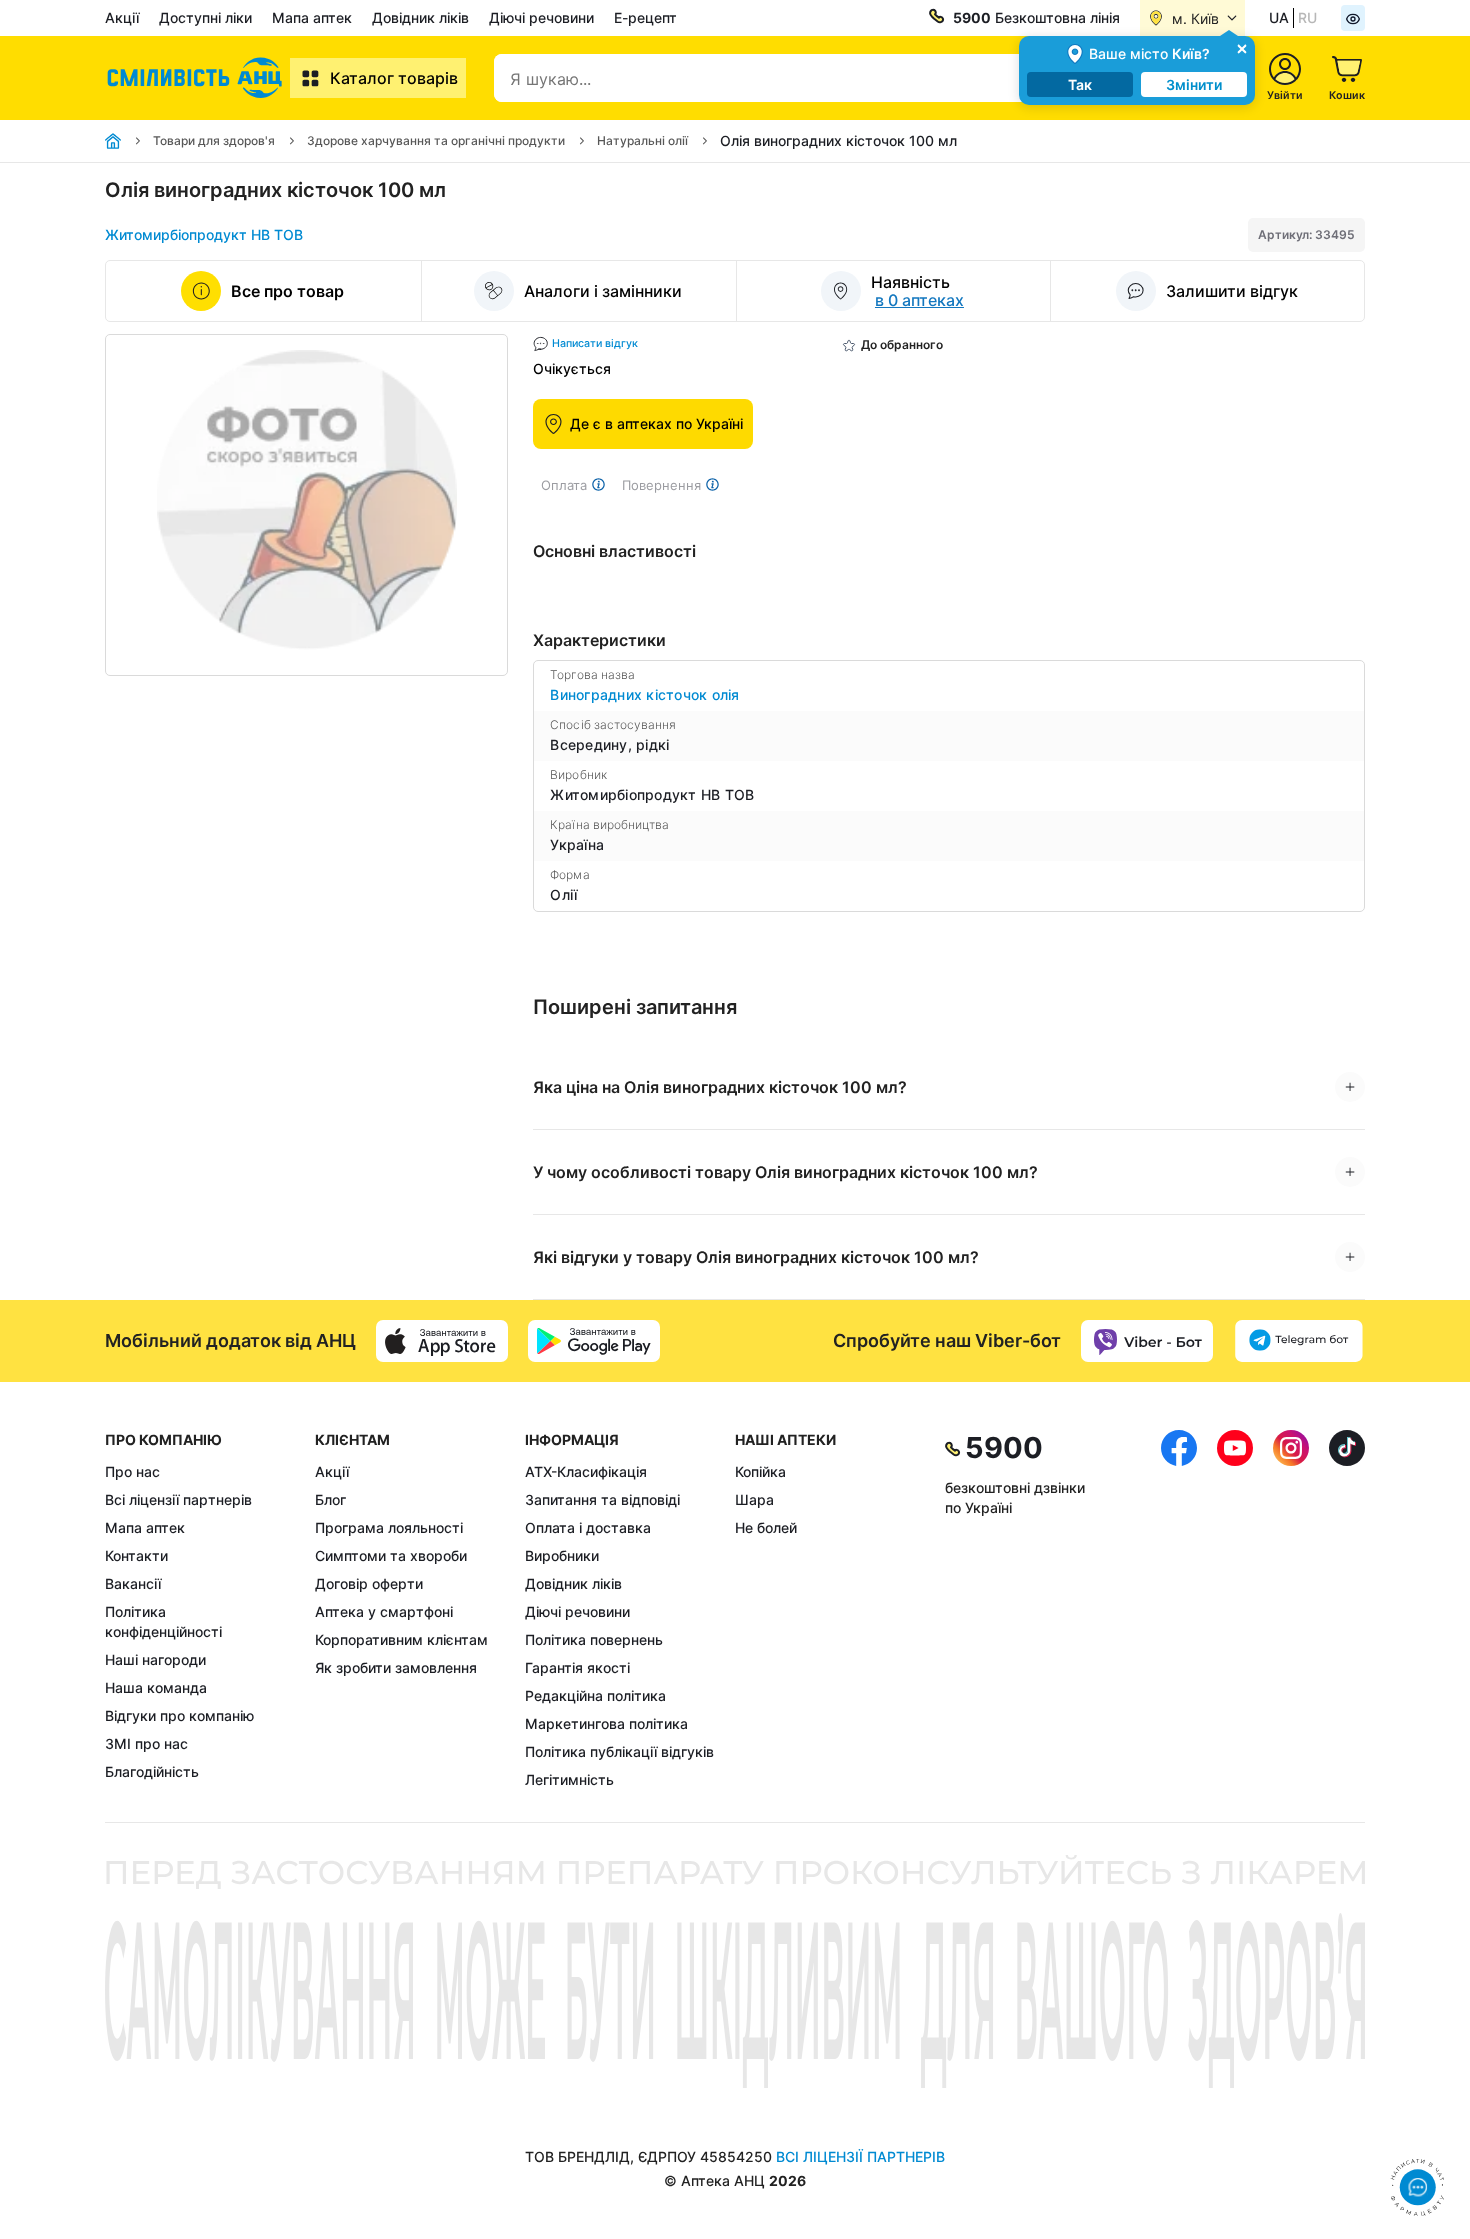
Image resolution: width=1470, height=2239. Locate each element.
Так (1080, 84)
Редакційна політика (595, 1695)
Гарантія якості (577, 1667)
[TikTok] (1347, 1610)
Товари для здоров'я (214, 140)
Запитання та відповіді (602, 1499)
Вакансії (133, 1583)
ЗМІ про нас (146, 1743)
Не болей (766, 1527)
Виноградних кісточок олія (644, 694)
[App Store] (442, 1341)
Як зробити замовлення (396, 1667)
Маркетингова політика (606, 1723)
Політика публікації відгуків (619, 1751)
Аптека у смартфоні (384, 1611)
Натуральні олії (642, 140)
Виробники (562, 1555)
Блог (330, 1499)
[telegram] (1299, 1341)
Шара (754, 1499)
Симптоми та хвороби (391, 1555)
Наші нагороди (155, 1659)
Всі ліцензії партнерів (178, 1499)
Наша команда (156, 1687)
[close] (1242, 47)
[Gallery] (306, 505)
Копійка (760, 1471)
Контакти (136, 1555)
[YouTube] (1235, 1610)
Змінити (1194, 84)
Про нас (132, 1471)
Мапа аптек (312, 17)
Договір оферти (369, 1583)
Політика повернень (594, 1639)
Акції (122, 17)
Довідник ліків (420, 17)
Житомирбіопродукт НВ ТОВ (204, 234)
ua (1279, 17)
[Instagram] (1291, 1610)
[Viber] (1147, 1341)
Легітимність (569, 1779)
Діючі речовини (541, 17)
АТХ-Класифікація (586, 1471)
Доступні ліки (205, 17)
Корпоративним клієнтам (401, 1639)
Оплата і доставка (588, 1527)
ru (1307, 17)
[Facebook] (1179, 1610)
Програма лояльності (389, 1527)
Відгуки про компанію (179, 1715)
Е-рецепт (645, 17)
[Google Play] (594, 1341)
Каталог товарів (394, 78)
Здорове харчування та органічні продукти (436, 140)
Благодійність (152, 1771)
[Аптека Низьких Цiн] (197, 78)
